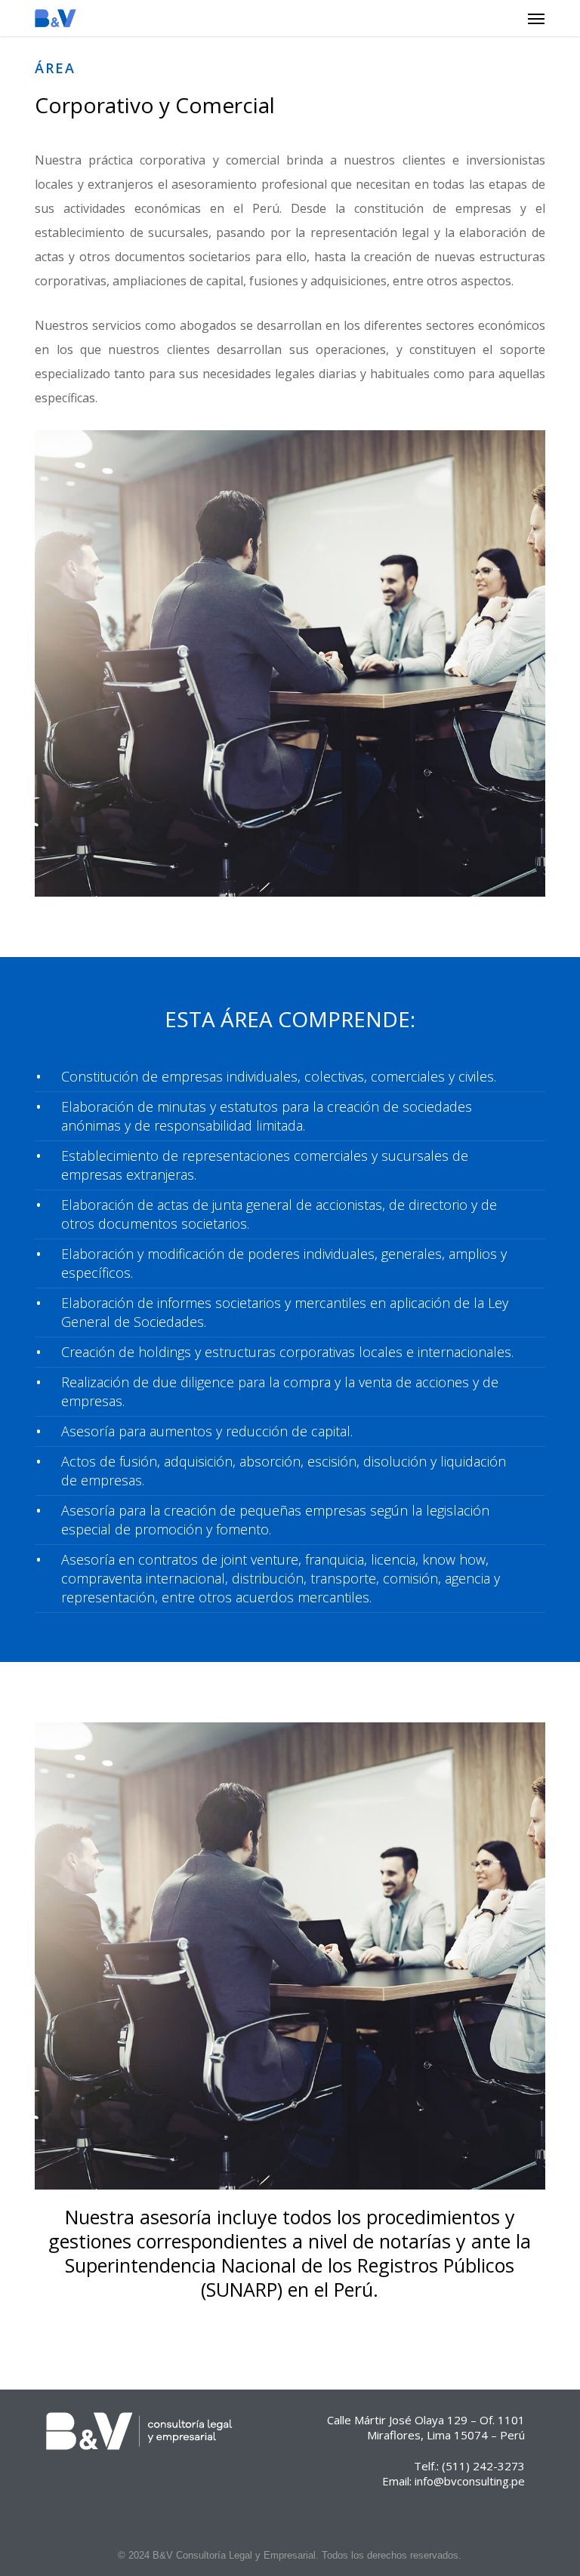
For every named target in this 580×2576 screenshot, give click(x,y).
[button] (536, 18)
